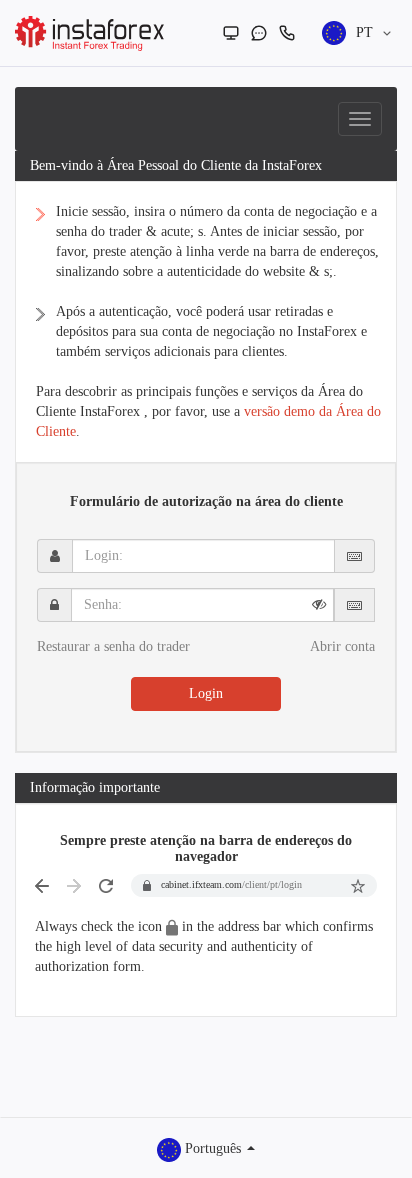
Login (206, 693)
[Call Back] (287, 33)
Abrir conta (342, 646)
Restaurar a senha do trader (113, 646)
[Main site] (231, 33)
